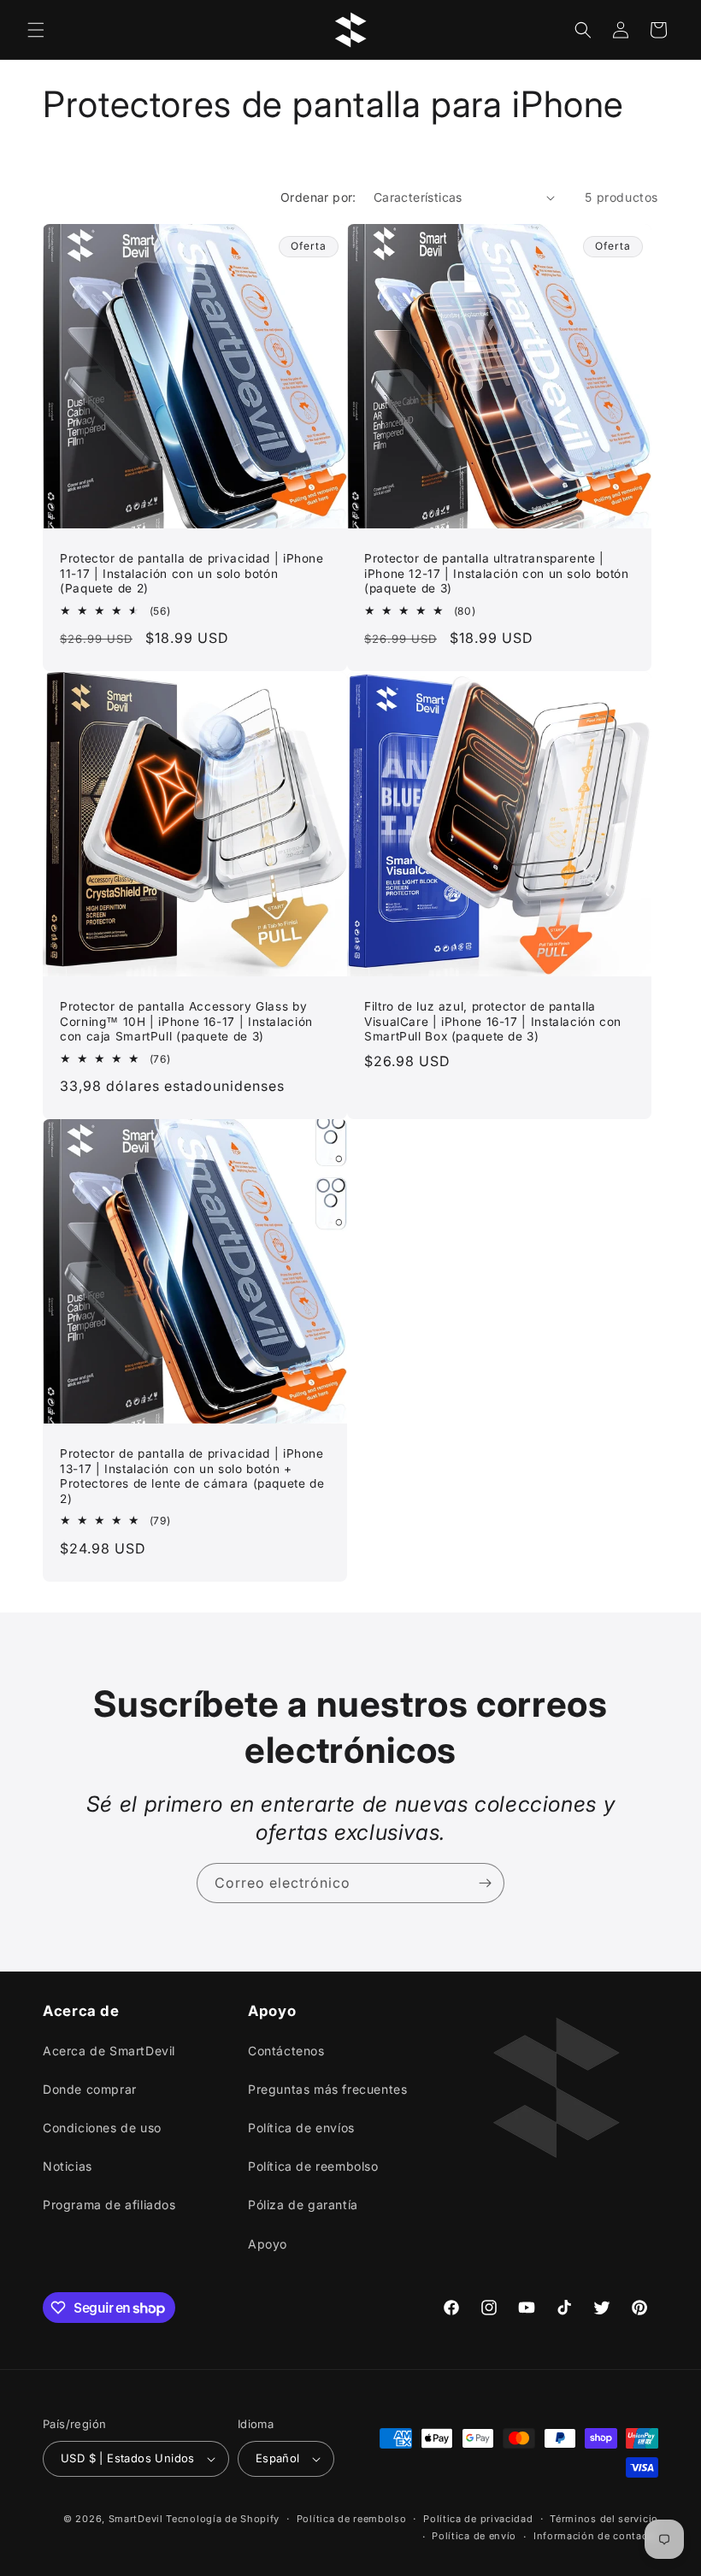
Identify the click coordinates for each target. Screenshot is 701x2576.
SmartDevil (136, 2519)
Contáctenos (286, 2051)
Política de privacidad (478, 2519)
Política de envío (474, 2536)
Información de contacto (596, 2536)
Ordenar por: (318, 197)
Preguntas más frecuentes (327, 2089)
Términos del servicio (604, 2519)
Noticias (68, 2166)
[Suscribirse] (485, 1883)
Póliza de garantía (303, 2205)
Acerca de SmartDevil (109, 2051)
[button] (36, 30)
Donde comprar (90, 2089)
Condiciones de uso (102, 2128)
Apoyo (268, 2244)
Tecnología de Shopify (223, 2519)
